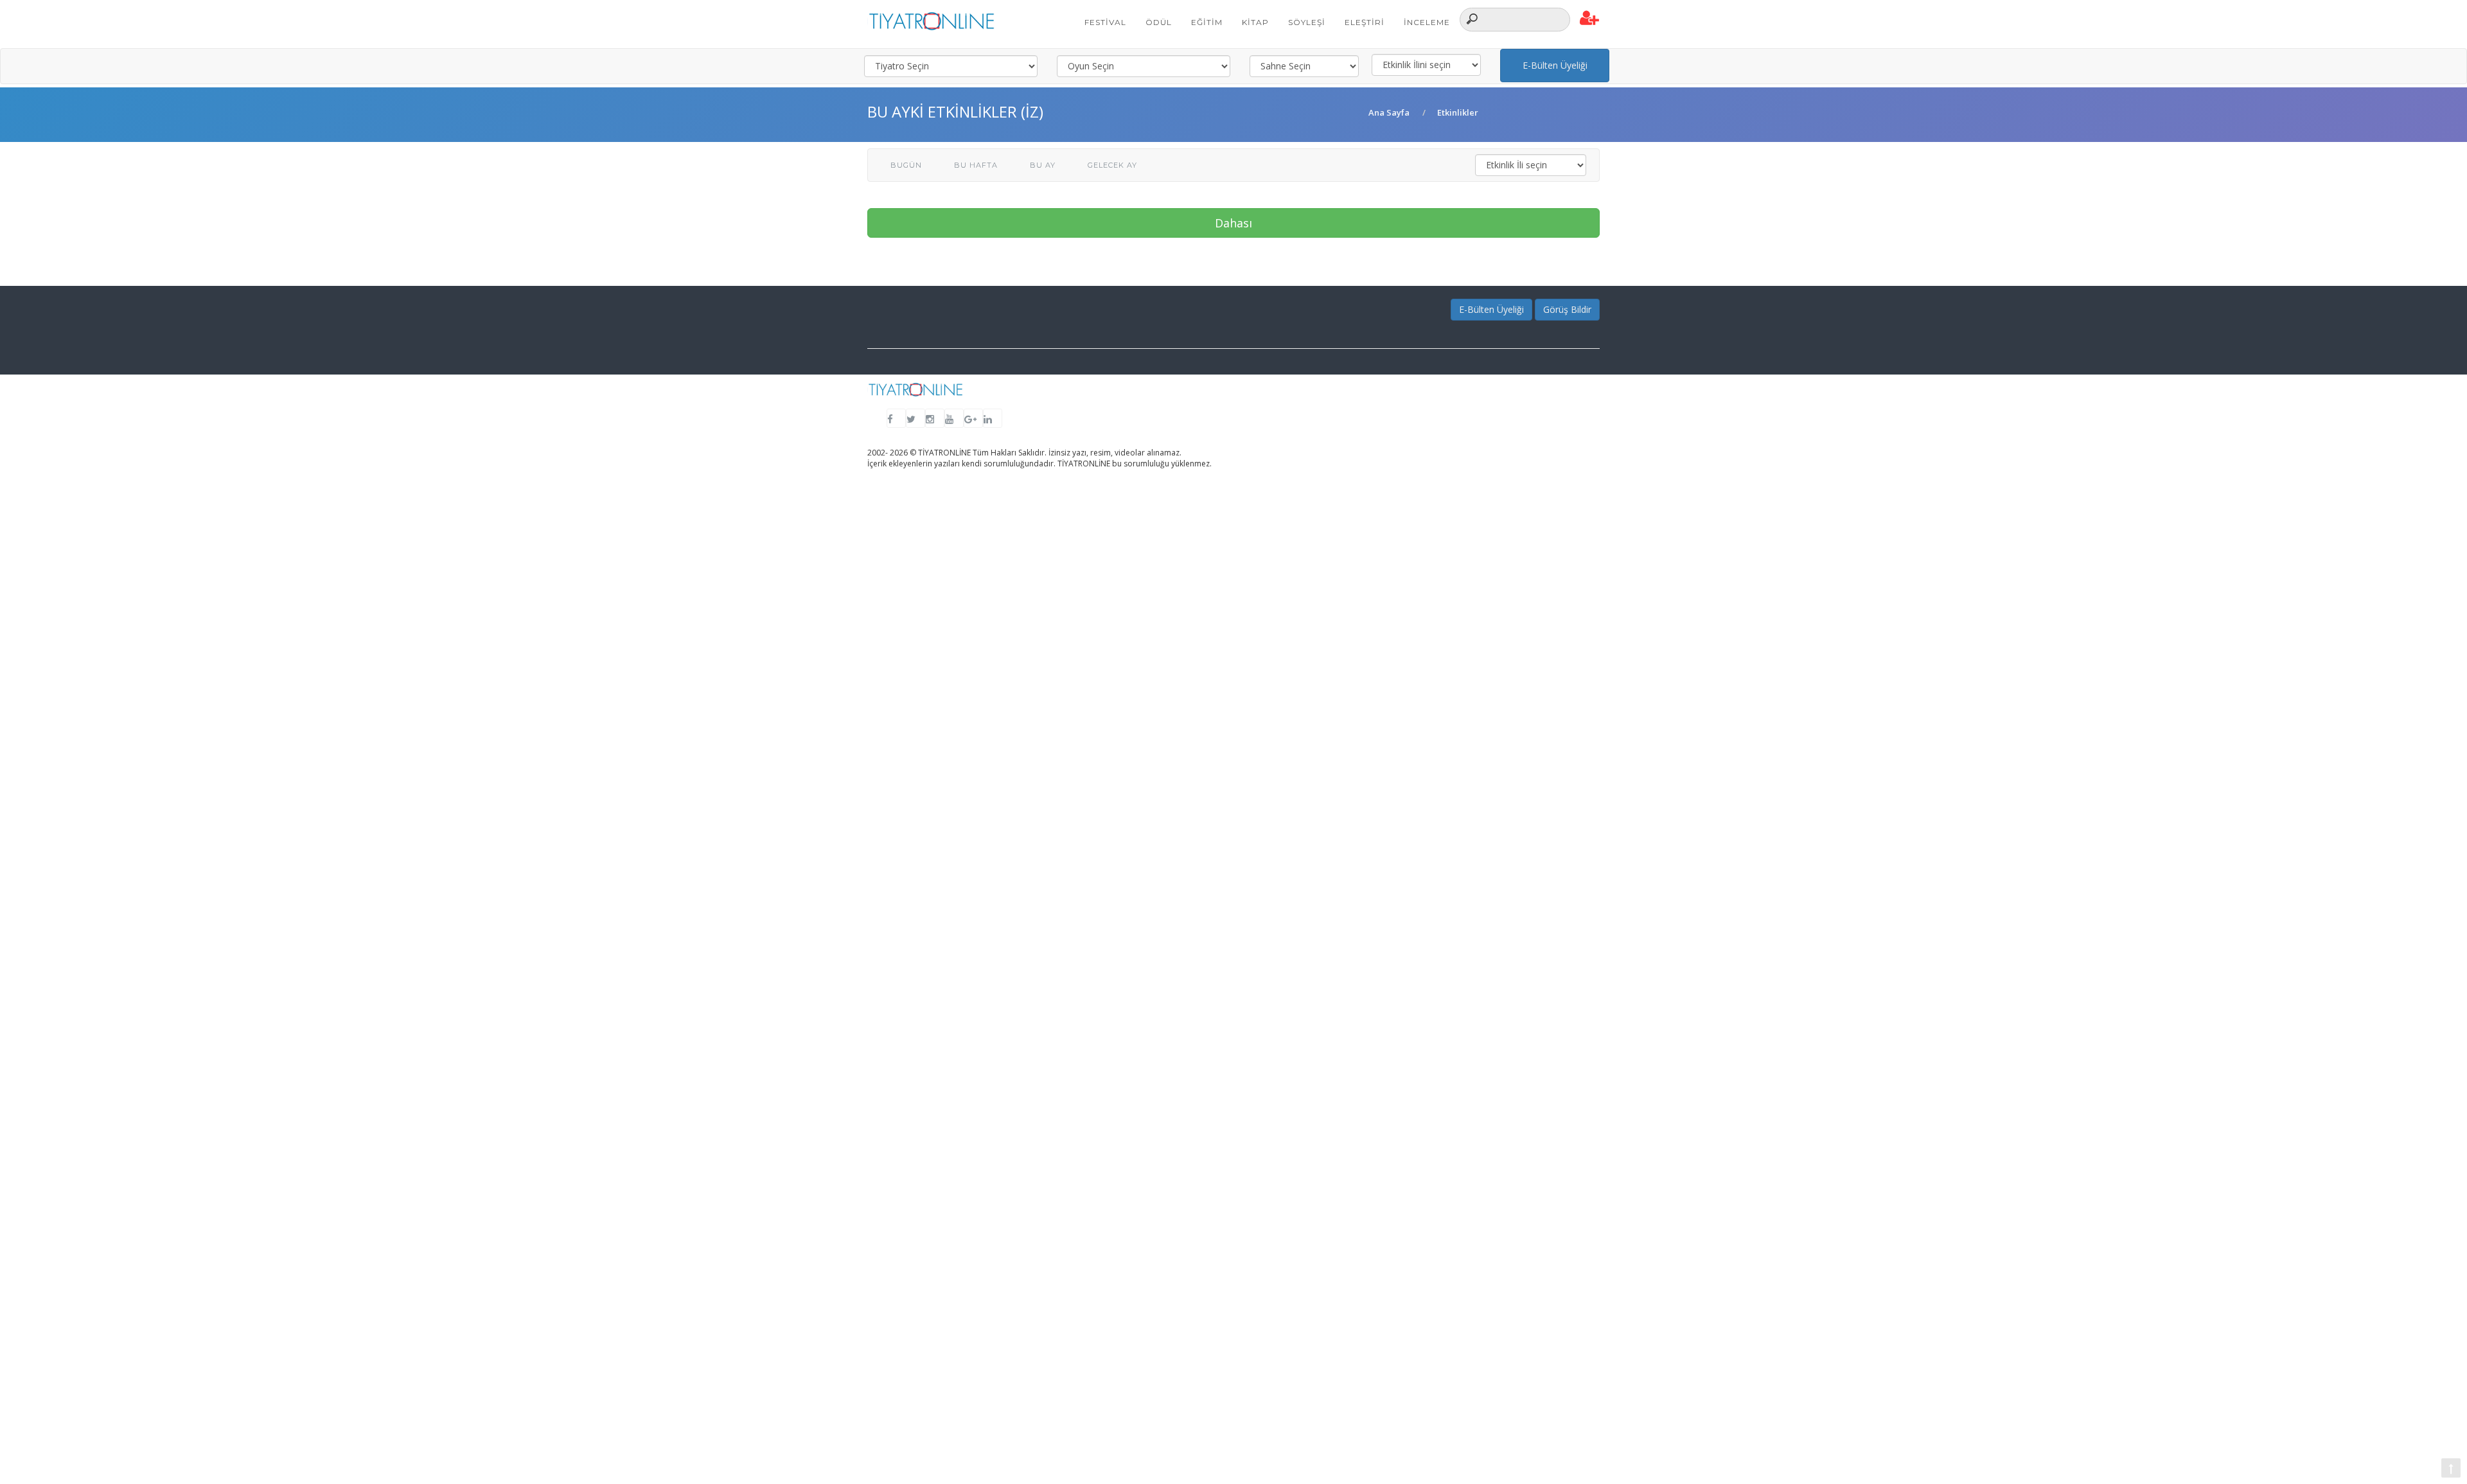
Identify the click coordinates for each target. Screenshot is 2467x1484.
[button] (1590, 19)
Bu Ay (1043, 165)
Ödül (1159, 22)
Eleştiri (1365, 22)
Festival (1105, 22)
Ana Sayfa (1389, 112)
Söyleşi (1307, 22)
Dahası (1233, 223)
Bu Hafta (976, 165)
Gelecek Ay (1112, 165)
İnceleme (1427, 22)
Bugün (906, 165)
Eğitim (1207, 22)
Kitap (1255, 22)
